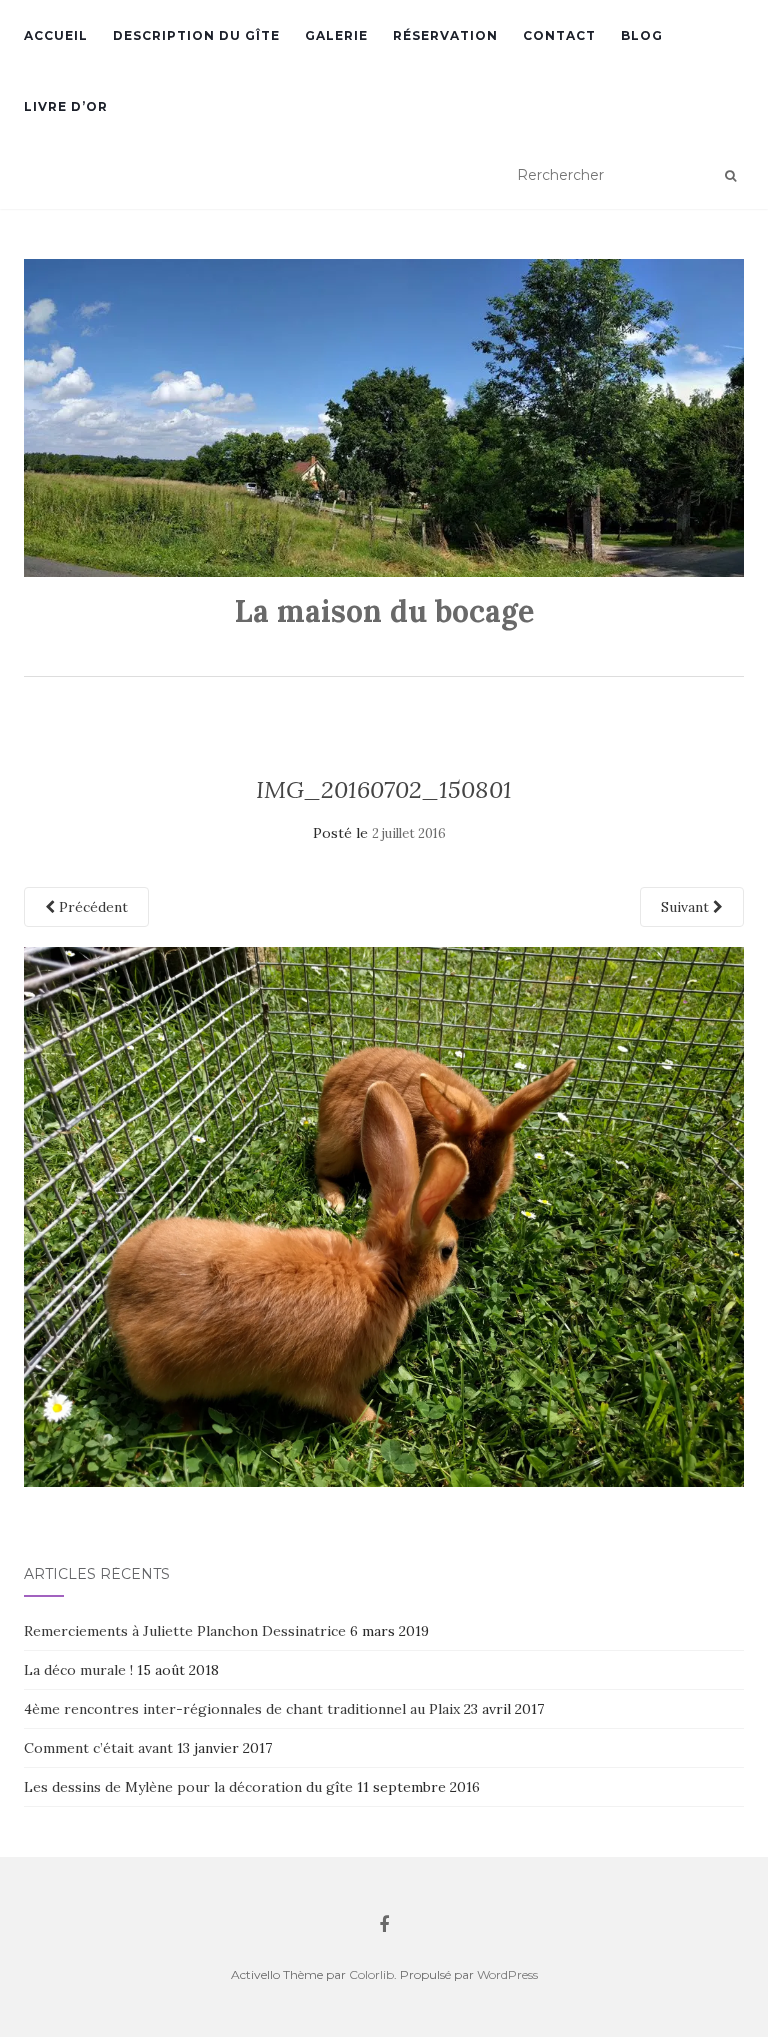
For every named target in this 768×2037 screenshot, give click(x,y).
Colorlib (371, 1974)
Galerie (336, 35)
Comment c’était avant (98, 1748)
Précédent (91, 907)
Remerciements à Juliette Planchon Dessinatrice (185, 1631)
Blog (642, 35)
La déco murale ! (78, 1670)
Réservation (445, 35)
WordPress (507, 1974)
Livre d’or (66, 106)
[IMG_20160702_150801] (384, 1215)
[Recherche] (730, 176)
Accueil (56, 35)
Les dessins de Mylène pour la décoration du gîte (188, 1787)
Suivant (687, 907)
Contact (559, 35)
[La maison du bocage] (384, 418)
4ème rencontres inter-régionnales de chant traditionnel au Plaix (242, 1709)
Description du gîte (196, 35)
